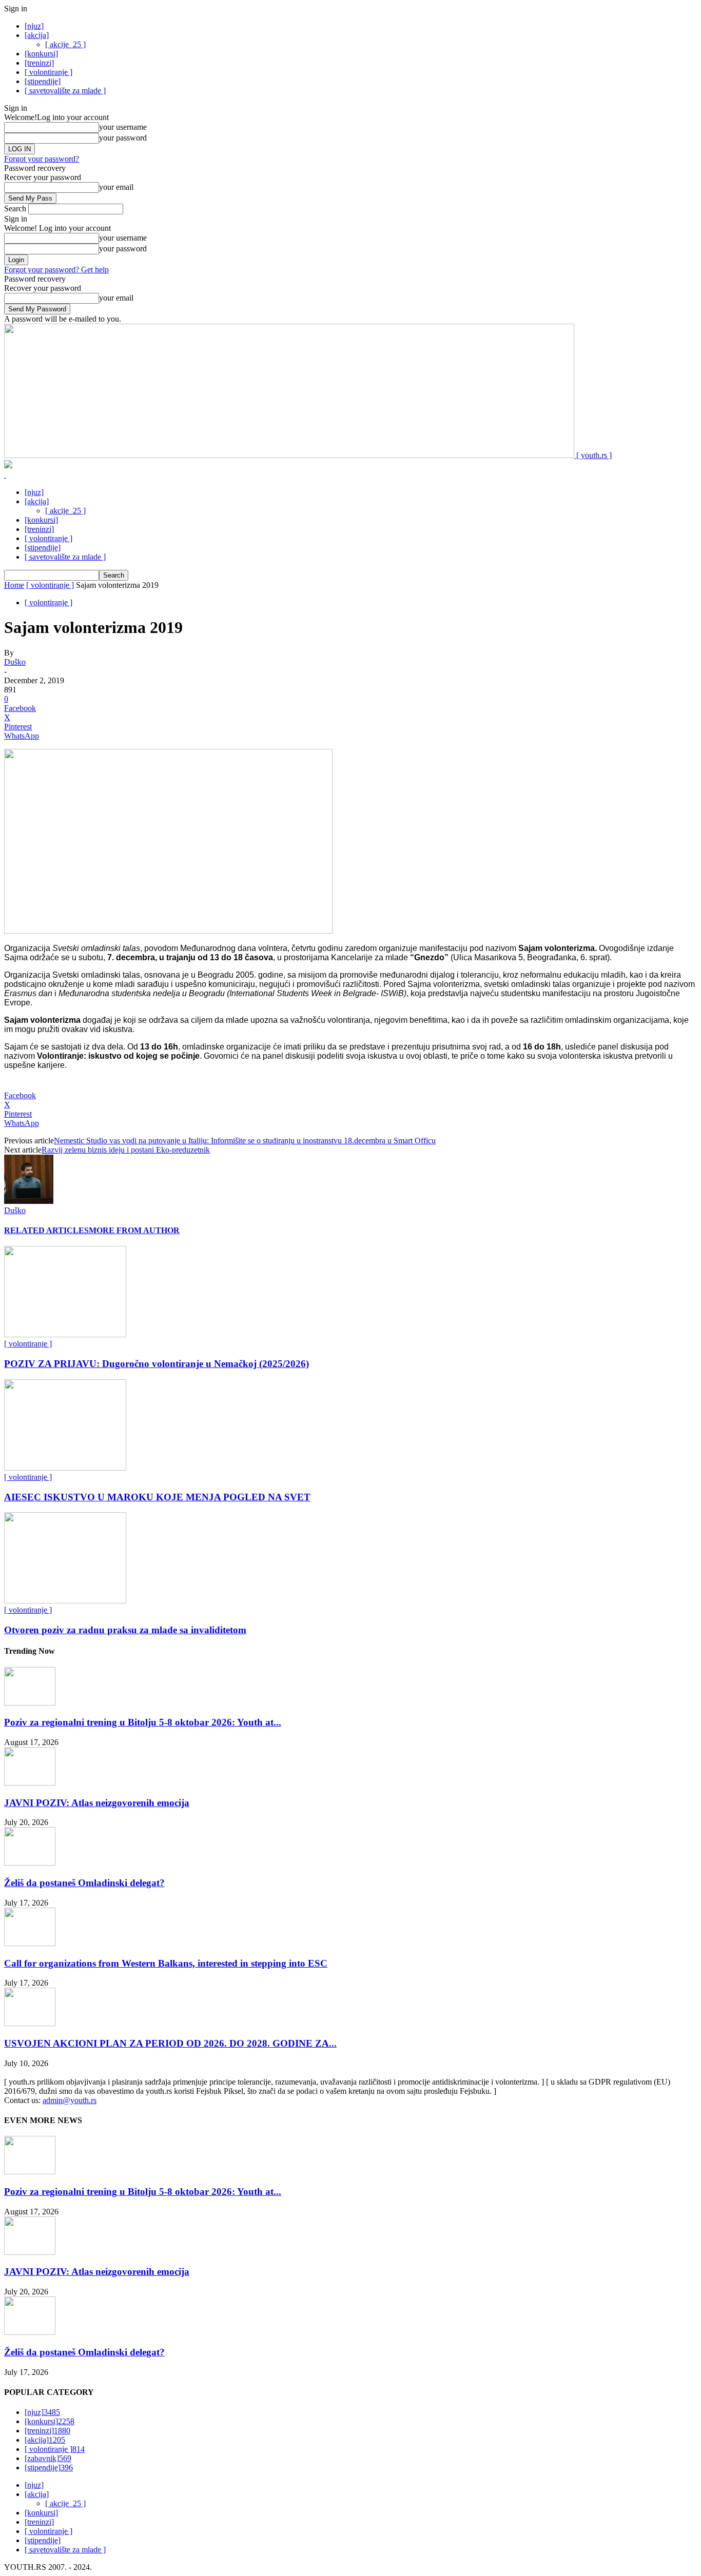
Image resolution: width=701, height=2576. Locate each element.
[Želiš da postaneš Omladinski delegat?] (30, 1863)
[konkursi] (41, 54)
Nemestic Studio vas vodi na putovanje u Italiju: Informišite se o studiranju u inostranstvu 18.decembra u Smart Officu (245, 1141)
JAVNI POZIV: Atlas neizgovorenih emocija (97, 1803)
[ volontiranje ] (48, 72)
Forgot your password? (42, 159)
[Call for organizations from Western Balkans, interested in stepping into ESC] (30, 1943)
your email (116, 187)
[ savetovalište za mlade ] (65, 91)
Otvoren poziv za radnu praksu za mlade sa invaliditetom (125, 1630)
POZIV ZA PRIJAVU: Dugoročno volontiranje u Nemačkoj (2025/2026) (157, 1364)
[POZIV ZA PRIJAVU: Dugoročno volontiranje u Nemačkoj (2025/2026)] (65, 1334)
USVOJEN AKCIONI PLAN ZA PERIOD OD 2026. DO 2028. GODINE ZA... (170, 2043)
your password (123, 138)
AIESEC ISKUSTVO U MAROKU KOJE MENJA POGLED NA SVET (157, 1497)
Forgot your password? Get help (56, 270)
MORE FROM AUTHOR (134, 1230)
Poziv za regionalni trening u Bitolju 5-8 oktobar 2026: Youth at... (143, 1722)
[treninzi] (39, 63)
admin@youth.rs (70, 2100)
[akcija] (37, 35)
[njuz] (34, 26)
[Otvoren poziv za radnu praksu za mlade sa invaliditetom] (65, 1601)
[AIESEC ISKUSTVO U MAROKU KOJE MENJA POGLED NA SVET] (65, 1468)
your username (123, 127)
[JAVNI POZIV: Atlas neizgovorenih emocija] (30, 1783)
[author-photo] (29, 1201)
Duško (15, 662)
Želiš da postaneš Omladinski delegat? (84, 1883)
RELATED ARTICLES (46, 1230)
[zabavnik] (48, 2458)
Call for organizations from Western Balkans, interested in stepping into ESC (166, 1963)
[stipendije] (43, 81)
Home (14, 585)
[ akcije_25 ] (65, 44)
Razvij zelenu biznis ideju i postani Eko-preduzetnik (126, 1150)
